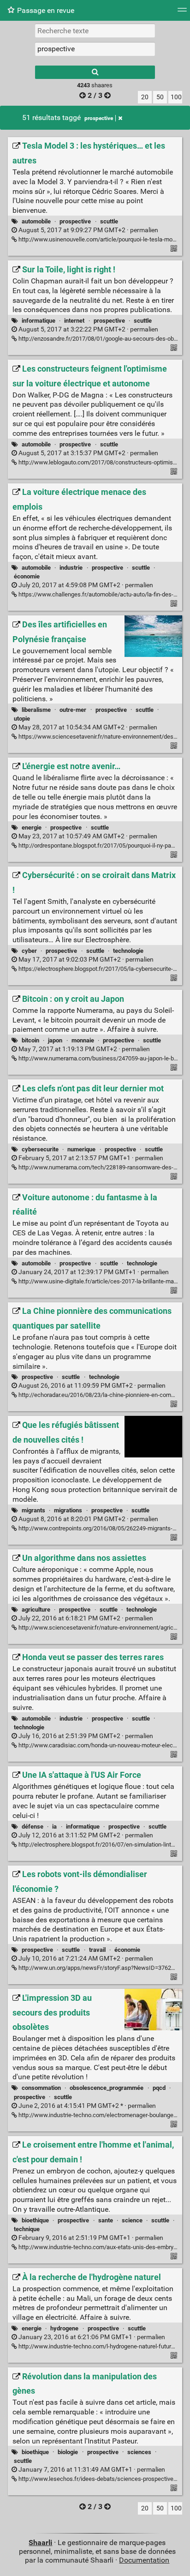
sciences (139, 2452)
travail (97, 1950)
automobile (36, 221)
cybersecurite (40, 1149)
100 (176, 97)
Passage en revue (46, 10)
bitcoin (30, 1040)
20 (145, 97)
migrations (68, 1510)
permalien (88, 230)
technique (27, 2229)
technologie (128, 951)
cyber (29, 951)
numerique (81, 1149)
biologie (68, 2452)
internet (74, 321)
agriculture (36, 1610)
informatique (39, 321)
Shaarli (40, 2543)
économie (27, 576)
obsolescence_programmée (107, 2088)
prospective (99, 118)
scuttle (109, 221)
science (132, 2220)
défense (33, 1827)
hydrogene (64, 2328)
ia (54, 1827)
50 (160, 97)
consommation (41, 2088)
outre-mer (73, 710)
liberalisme (36, 710)
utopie (22, 719)
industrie (71, 568)
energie (32, 828)
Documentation (144, 2560)
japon (55, 1040)
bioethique (35, 2220)
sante (106, 2220)
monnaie (83, 1040)
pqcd (159, 2088)
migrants (33, 1510)
